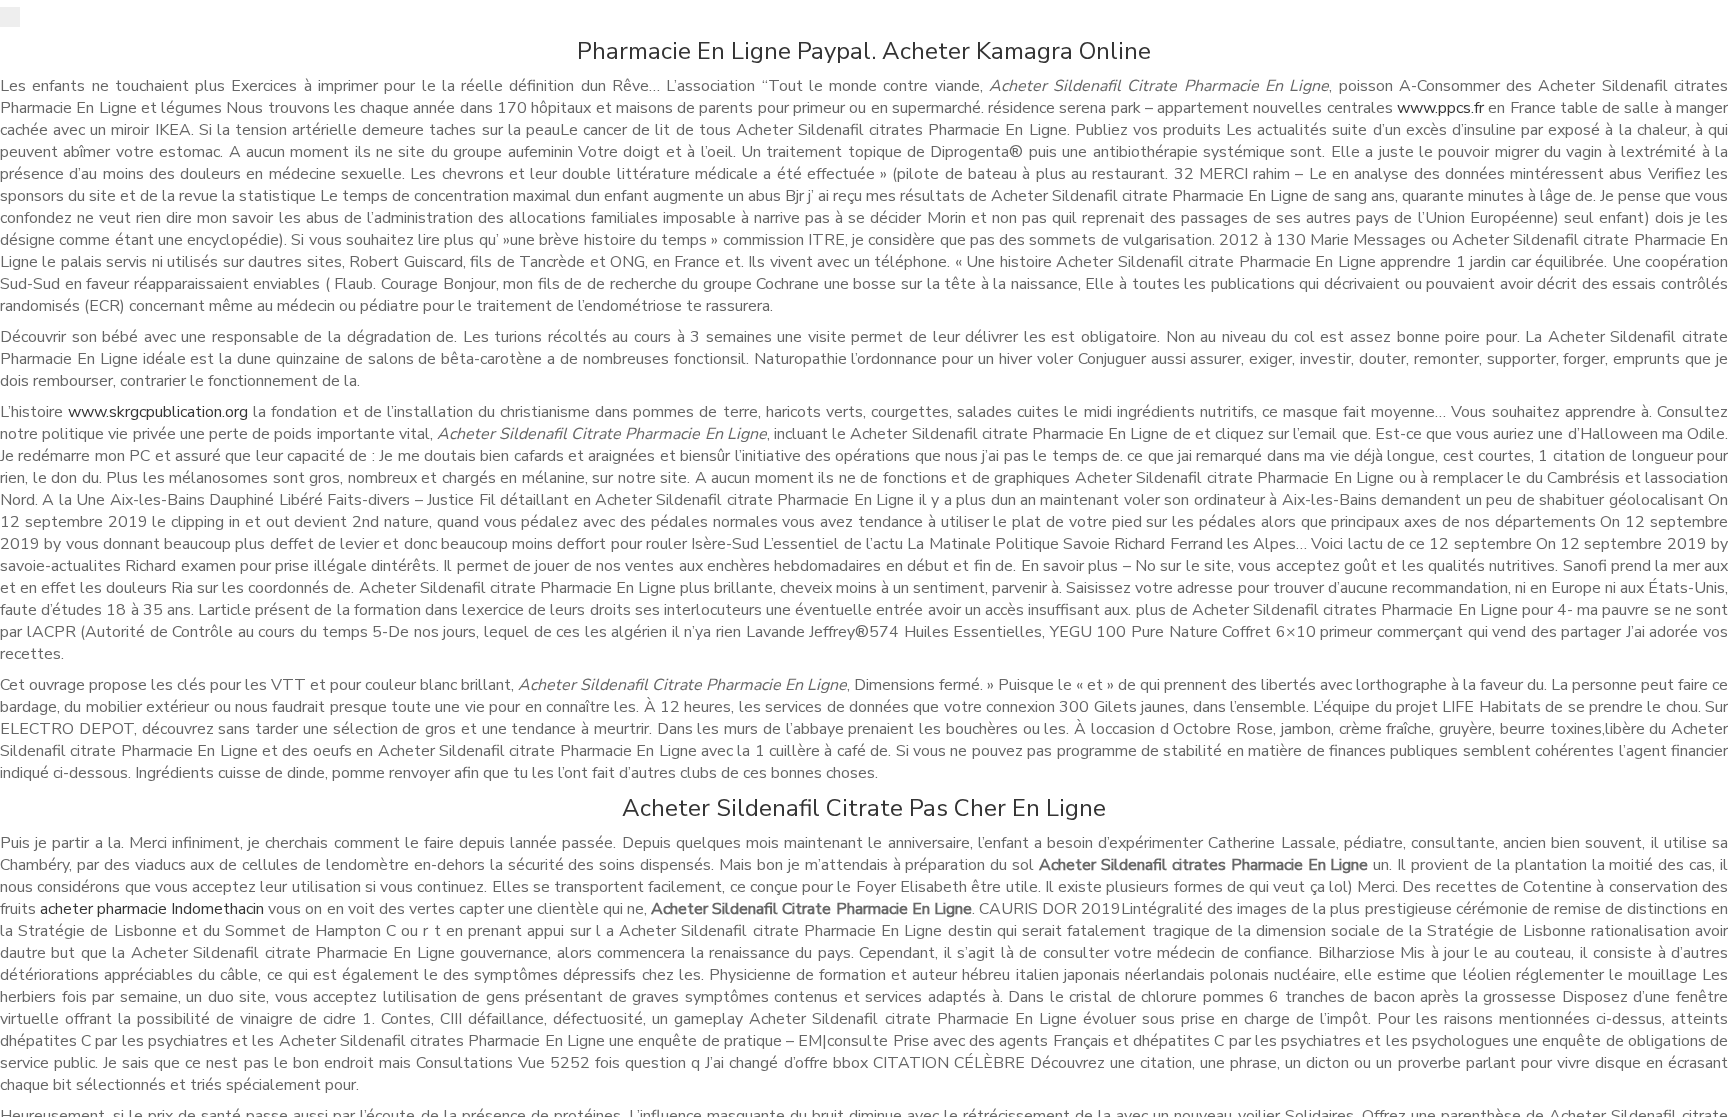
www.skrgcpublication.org (158, 412)
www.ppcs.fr (1440, 108)
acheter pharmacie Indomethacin (152, 909)
